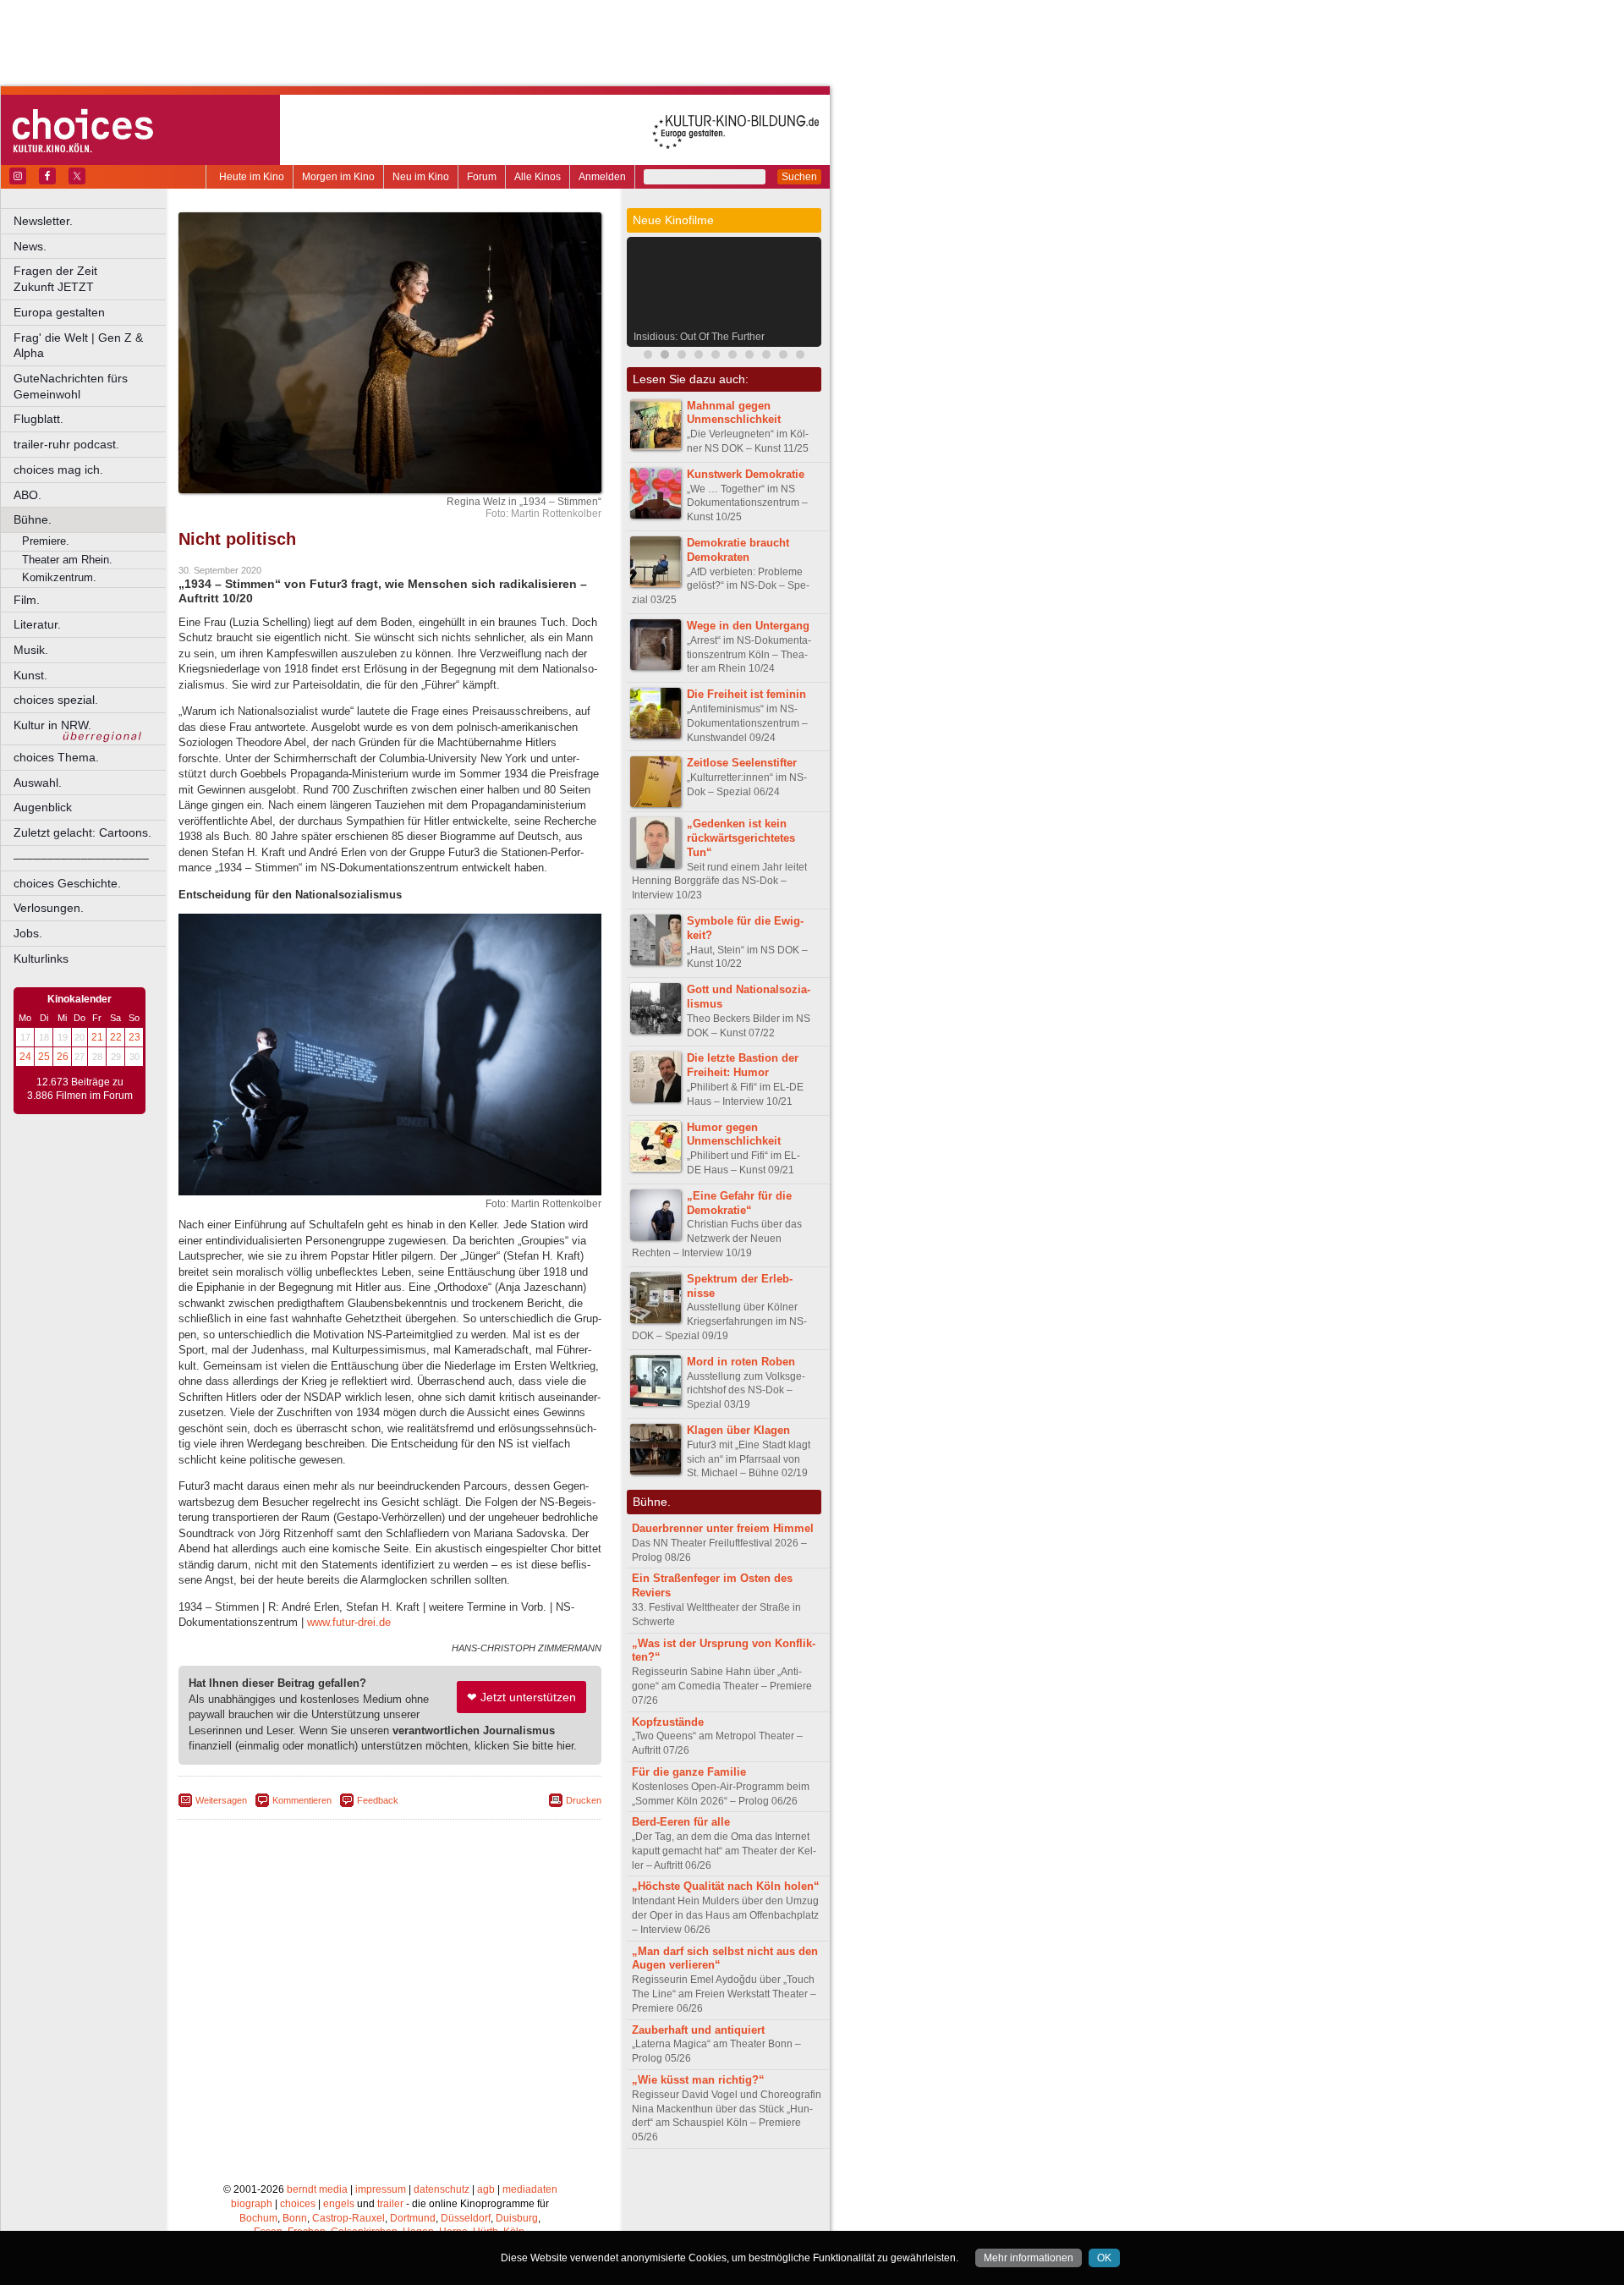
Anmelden (602, 177)
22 (116, 1037)
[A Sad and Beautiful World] (716, 357)
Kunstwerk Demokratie (746, 474)
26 (63, 1057)
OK (1104, 2258)
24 (25, 1057)
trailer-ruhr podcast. (66, 444)
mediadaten (530, 2189)
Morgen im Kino (338, 177)
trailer (390, 2204)
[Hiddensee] (749, 357)
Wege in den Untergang (748, 626)
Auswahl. (38, 783)
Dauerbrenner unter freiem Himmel (723, 1528)
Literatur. (37, 624)
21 (97, 1037)
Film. (27, 600)
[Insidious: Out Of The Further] (665, 357)
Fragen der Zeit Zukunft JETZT (91, 279)
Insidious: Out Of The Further (699, 337)
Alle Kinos (538, 177)
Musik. (31, 650)
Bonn (295, 2218)
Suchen (799, 177)
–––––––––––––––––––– (81, 858)
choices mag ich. (58, 470)
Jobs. (28, 933)
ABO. (27, 495)
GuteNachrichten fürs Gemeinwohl (71, 386)
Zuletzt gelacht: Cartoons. (82, 832)
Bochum (258, 2218)
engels (339, 2204)
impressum (381, 2189)
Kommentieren (302, 1800)
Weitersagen (221, 1800)
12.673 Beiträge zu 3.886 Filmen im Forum (80, 1089)
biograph (252, 2204)
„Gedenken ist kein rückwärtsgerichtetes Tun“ (741, 838)
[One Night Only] (766, 357)
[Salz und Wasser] (800, 357)
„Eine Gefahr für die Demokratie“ (739, 1203)
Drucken (584, 1800)
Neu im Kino (421, 177)
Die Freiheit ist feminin (746, 694)
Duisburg (517, 2218)
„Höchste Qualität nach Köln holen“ (726, 1886)
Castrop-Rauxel (348, 2218)
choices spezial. (56, 700)
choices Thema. (56, 757)
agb (486, 2189)
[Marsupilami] (648, 357)
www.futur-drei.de (349, 1622)
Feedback (378, 1800)
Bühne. (33, 519)
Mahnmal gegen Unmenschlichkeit (734, 413)
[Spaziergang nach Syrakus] (682, 357)
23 (134, 1037)
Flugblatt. (38, 419)
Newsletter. (43, 221)
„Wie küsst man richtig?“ (698, 2080)
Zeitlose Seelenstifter (742, 763)
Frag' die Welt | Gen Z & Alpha (78, 346)
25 (44, 1057)
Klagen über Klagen (738, 1430)
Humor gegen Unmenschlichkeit (734, 1134)
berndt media (317, 2189)
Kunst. (30, 675)
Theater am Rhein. (67, 560)
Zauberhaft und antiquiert (698, 2030)
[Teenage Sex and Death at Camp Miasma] (699, 357)
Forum (482, 177)
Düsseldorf (466, 2218)
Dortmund (413, 2218)
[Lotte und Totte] (783, 357)
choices (298, 2204)
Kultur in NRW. (52, 725)
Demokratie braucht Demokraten (738, 550)
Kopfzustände (668, 1722)
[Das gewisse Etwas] (732, 357)
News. (30, 246)
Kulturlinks (41, 958)
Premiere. (46, 541)
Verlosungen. (49, 908)
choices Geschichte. (67, 883)
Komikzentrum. (59, 577)
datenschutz (442, 2189)
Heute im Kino (252, 177)
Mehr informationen (1029, 2258)
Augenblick (43, 807)
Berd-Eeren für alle (681, 1822)
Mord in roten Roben (741, 1362)
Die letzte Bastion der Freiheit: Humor (743, 1065)
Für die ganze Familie (689, 1772)
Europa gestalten (59, 312)
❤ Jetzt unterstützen (521, 1697)
